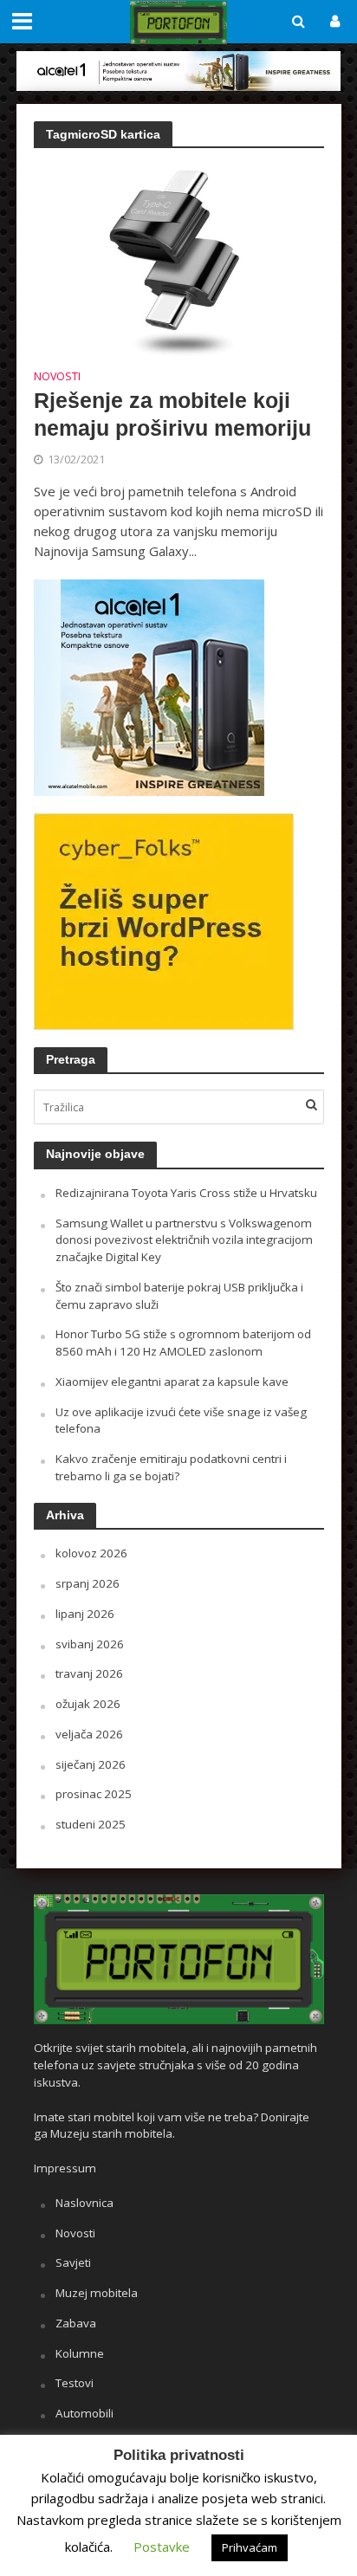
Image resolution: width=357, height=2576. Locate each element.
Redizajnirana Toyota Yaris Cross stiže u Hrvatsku (186, 1193)
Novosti (57, 378)
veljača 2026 (89, 1734)
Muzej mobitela (97, 2293)
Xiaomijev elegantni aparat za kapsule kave (172, 1382)
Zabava (76, 2323)
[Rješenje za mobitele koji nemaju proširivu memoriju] (179, 259)
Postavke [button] (162, 2547)
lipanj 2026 (85, 1614)
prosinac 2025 (94, 1794)
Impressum (65, 2168)
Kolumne (80, 2353)
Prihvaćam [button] (250, 2547)
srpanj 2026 (88, 1583)
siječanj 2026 (91, 1764)
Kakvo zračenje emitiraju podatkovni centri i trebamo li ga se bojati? (171, 1467)
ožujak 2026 (88, 1704)
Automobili (84, 2413)
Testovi (75, 2383)
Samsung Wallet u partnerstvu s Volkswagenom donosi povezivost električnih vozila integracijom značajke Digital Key (184, 1240)
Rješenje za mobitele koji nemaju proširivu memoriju (172, 414)
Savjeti (73, 2262)
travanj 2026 (89, 1673)
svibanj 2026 (90, 1644)
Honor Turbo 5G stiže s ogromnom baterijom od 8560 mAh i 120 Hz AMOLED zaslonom (183, 1343)
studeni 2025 (91, 1824)
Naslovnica (84, 2203)
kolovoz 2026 (91, 1553)
